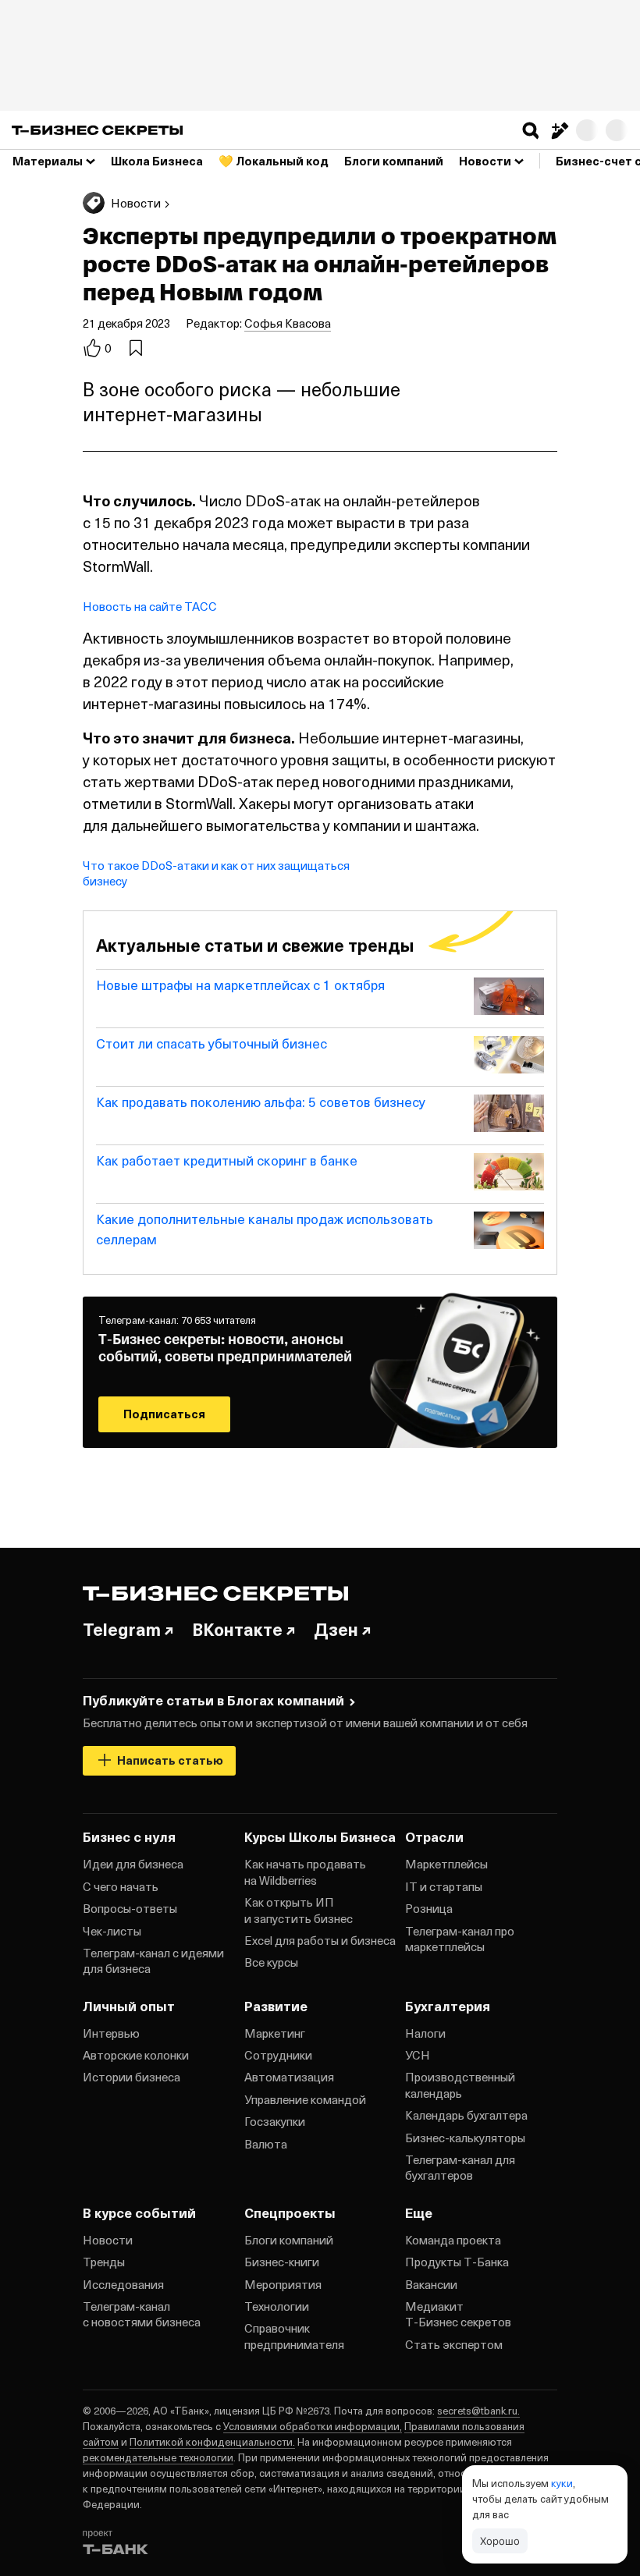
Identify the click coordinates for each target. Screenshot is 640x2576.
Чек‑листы (112, 1931)
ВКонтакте (237, 1629)
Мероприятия (283, 2284)
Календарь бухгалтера (466, 2115)
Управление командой (305, 2099)
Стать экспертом (454, 2344)
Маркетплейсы (446, 1864)
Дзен (336, 1629)
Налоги (425, 2033)
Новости (108, 2240)
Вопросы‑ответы (130, 1908)
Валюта (266, 2144)
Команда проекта (453, 2240)
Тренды (104, 2262)
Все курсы (271, 1962)
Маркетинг (275, 2033)
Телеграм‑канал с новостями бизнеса (142, 2314)
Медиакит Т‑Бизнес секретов (458, 2314)
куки (562, 2483)
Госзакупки (275, 2121)
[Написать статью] (559, 130)
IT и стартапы (444, 1886)
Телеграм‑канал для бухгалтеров (460, 2167)
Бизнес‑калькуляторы (465, 2138)
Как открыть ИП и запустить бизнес (299, 1910)
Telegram (122, 1629)
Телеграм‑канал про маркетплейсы (460, 1939)
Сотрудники (278, 2055)
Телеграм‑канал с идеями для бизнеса (153, 1960)
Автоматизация (289, 2077)
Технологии (277, 2306)
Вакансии (431, 2284)
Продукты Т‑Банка (457, 2262)
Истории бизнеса (132, 2077)
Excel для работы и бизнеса (320, 1940)
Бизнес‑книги (282, 2262)
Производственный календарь (460, 2085)
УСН (418, 2055)
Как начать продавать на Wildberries (305, 1872)
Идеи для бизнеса (133, 1864)
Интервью (111, 2033)
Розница (429, 1908)
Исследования (123, 2284)
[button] (531, 130)
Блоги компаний (289, 2240)
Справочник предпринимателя (294, 2336)
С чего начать (121, 1886)
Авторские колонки (136, 2055)
